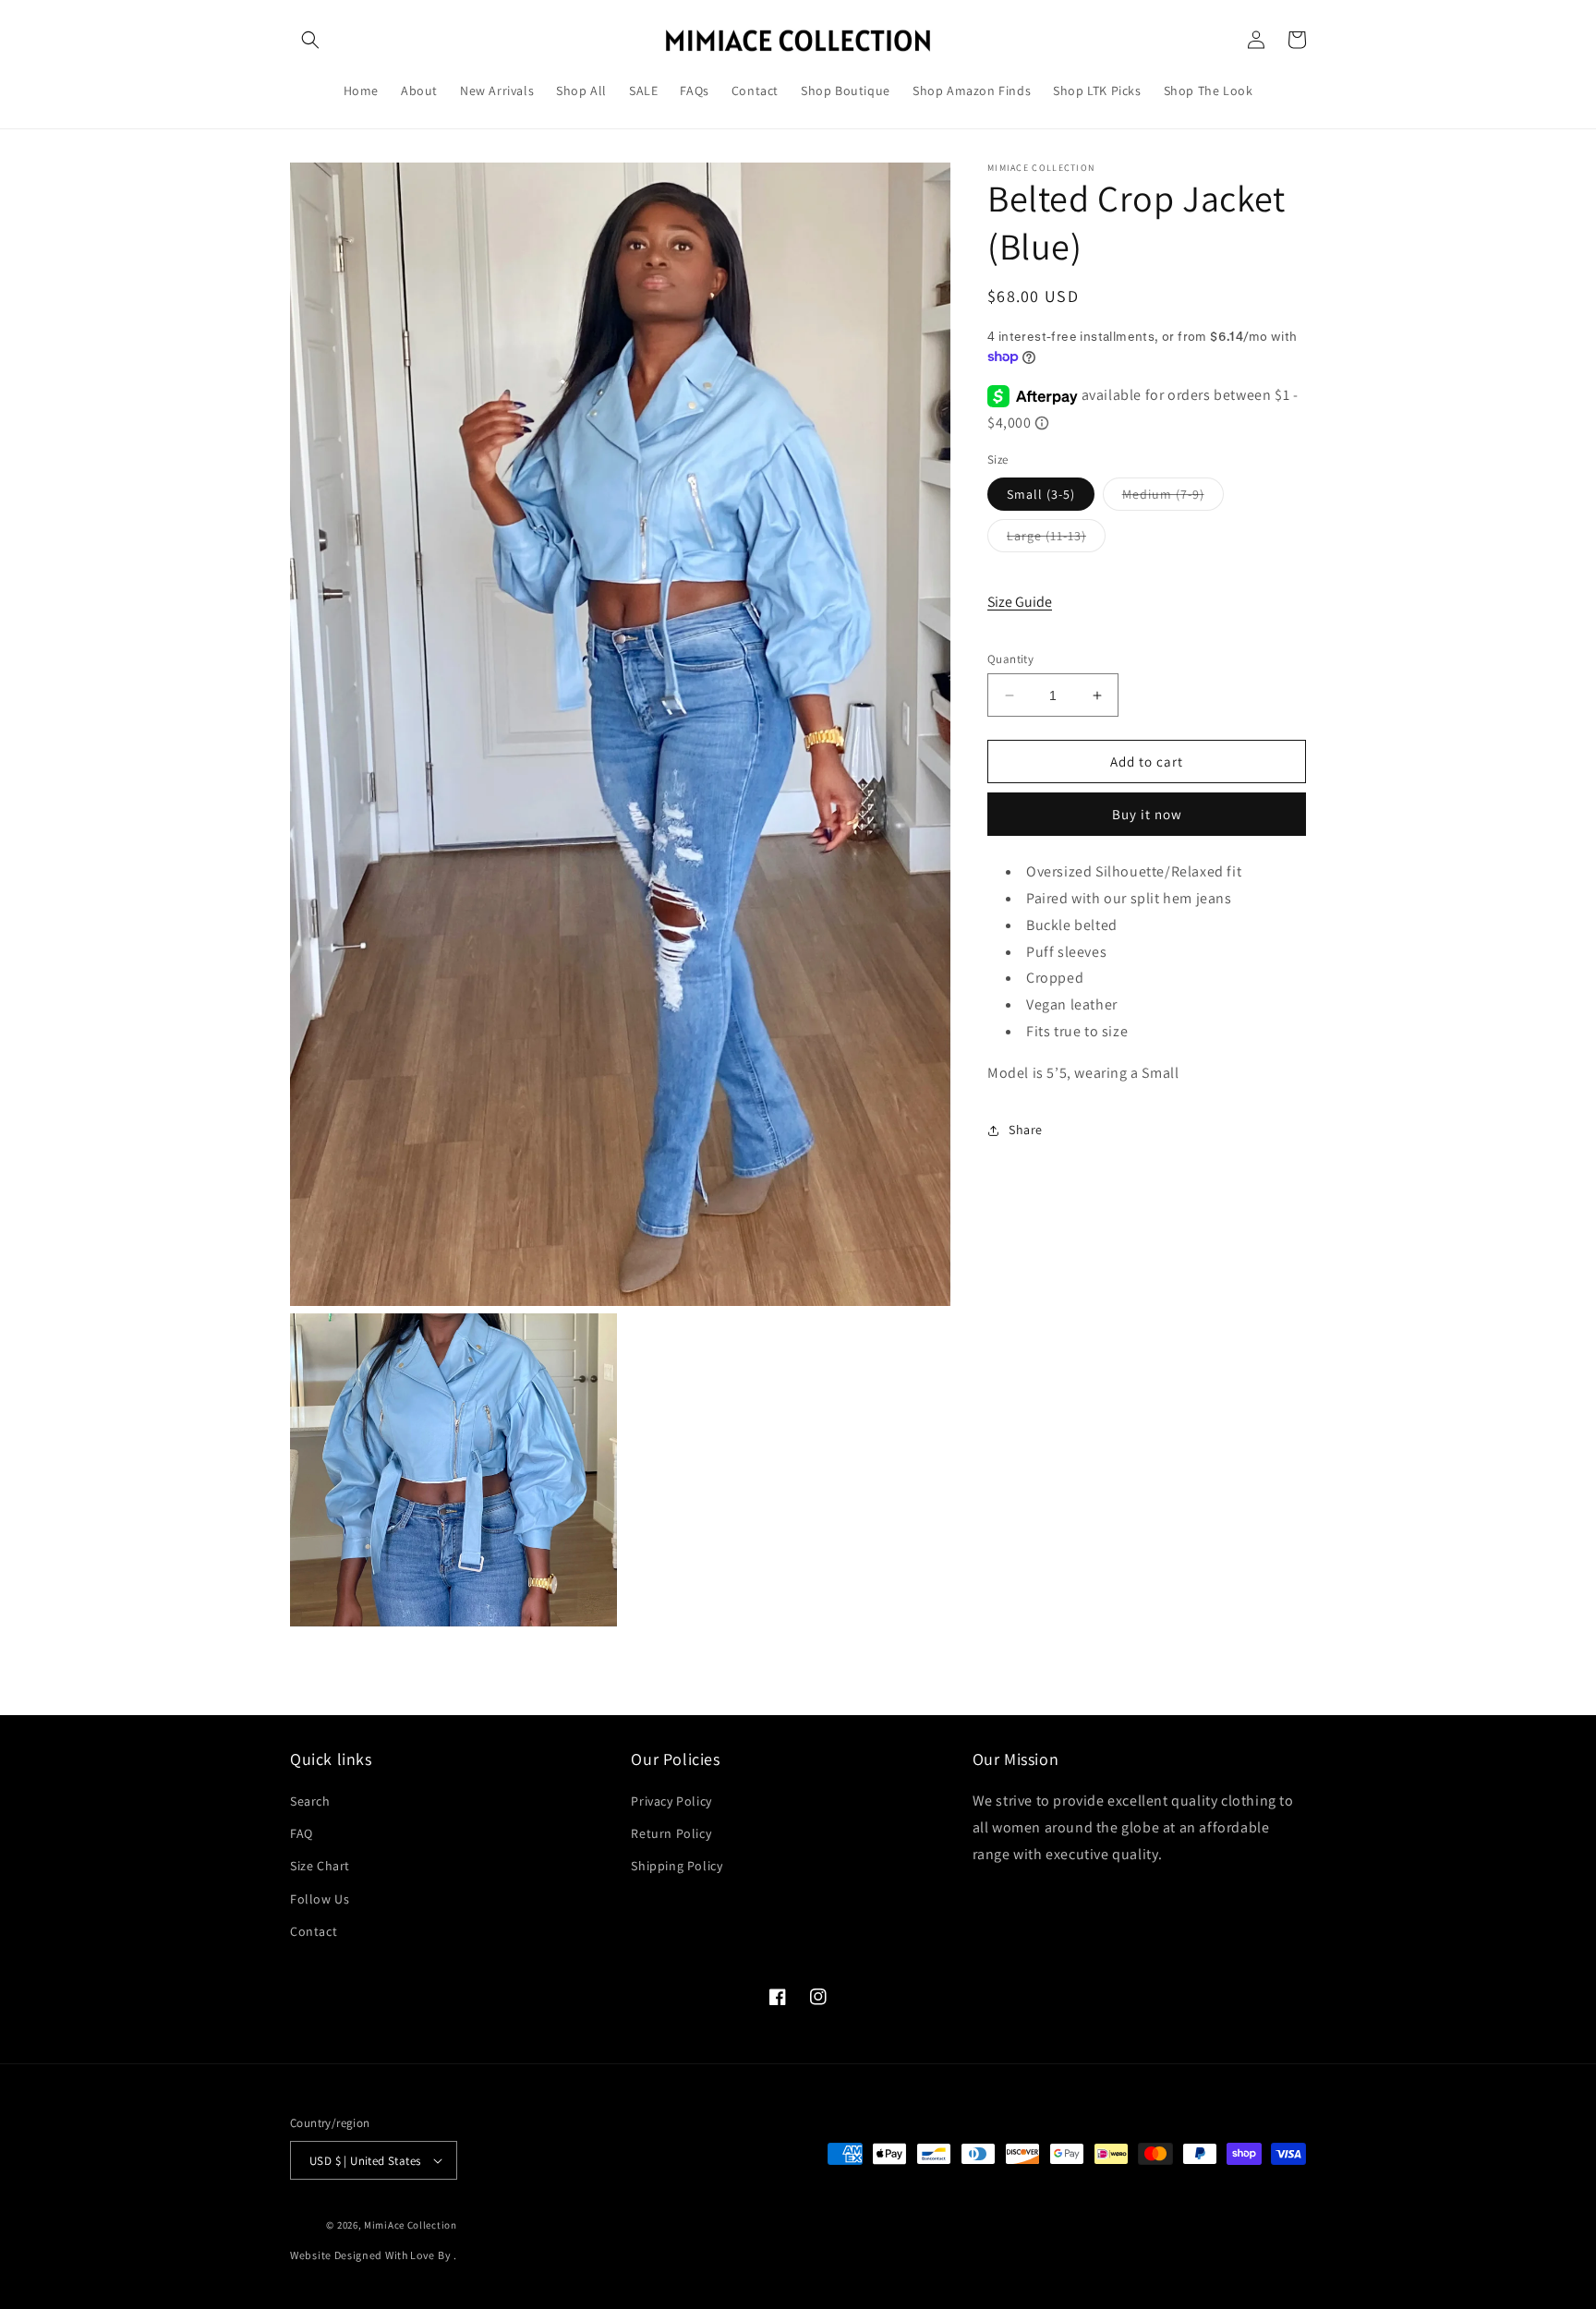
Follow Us (320, 1899)
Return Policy (671, 1834)
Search (310, 1802)
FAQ (302, 1834)
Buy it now (1147, 815)
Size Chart (320, 1867)
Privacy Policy (671, 1802)
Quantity (1010, 659)
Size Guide (1020, 603)
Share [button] (1026, 1130)
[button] (310, 40)
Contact (314, 1932)
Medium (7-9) (1173, 498)
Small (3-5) (1041, 494)
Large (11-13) (1056, 539)
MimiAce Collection (411, 2225)
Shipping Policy (677, 1867)
